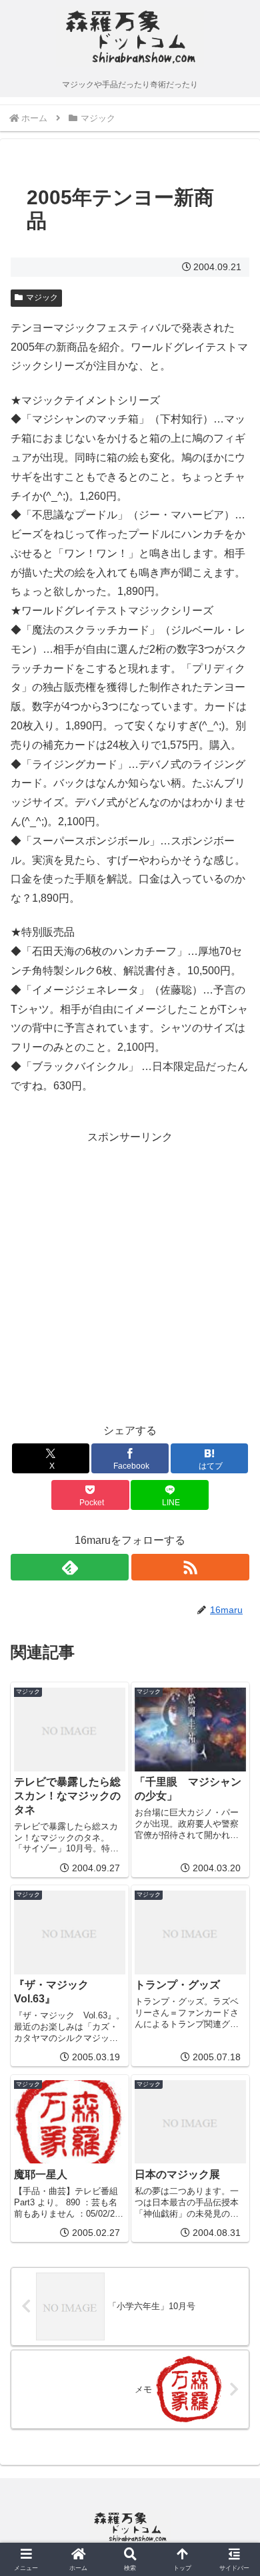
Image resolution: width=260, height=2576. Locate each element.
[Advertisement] (130, 1276)
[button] (233, 1953)
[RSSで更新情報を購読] (190, 1567)
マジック (42, 297)
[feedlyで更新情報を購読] (70, 1567)
